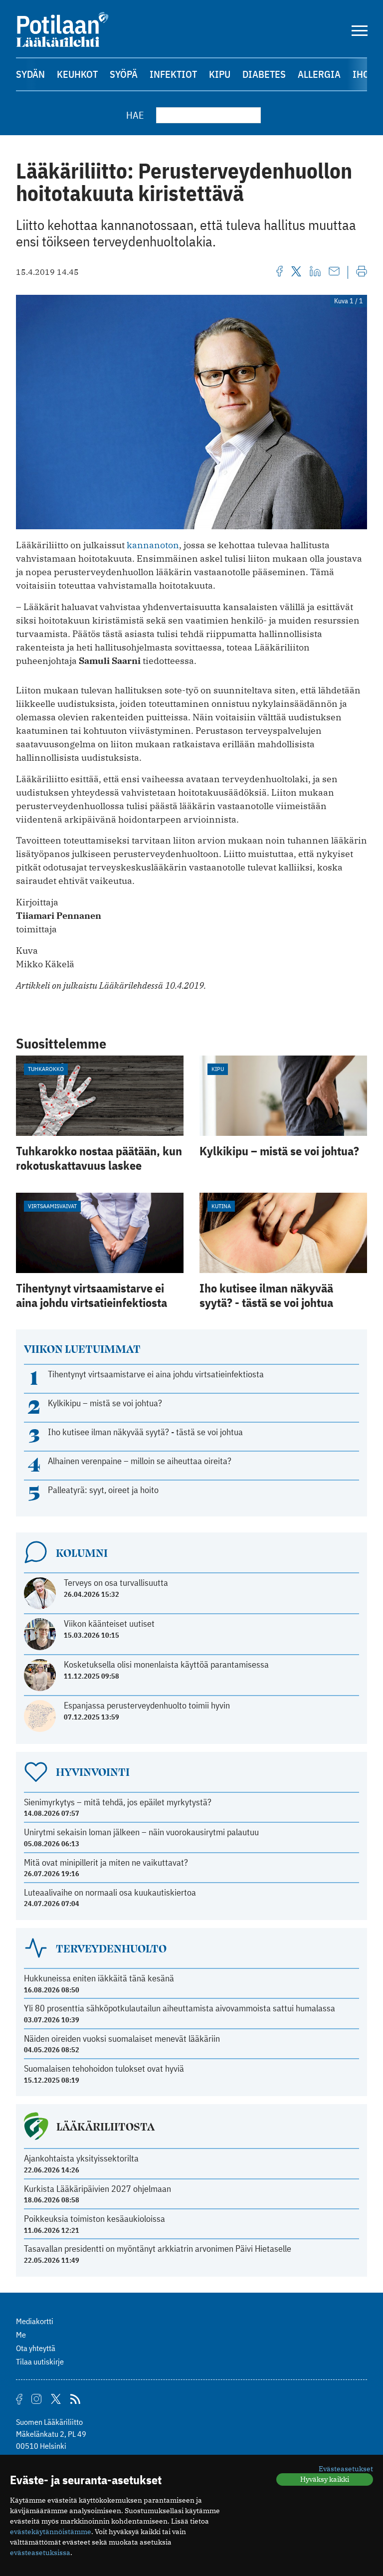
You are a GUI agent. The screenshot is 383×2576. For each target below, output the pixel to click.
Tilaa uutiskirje (40, 2361)
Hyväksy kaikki (325, 2479)
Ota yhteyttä (36, 2348)
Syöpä (124, 74)
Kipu (220, 74)
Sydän (30, 74)
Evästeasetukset (346, 2469)
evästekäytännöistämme (51, 2532)
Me (21, 2335)
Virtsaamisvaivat (52, 1206)
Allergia (319, 74)
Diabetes (264, 74)
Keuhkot (77, 74)
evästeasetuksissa (40, 2553)
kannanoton (153, 545)
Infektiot (173, 74)
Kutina (221, 1206)
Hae (135, 115)
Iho (361, 74)
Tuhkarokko (46, 1069)
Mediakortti (35, 2321)
